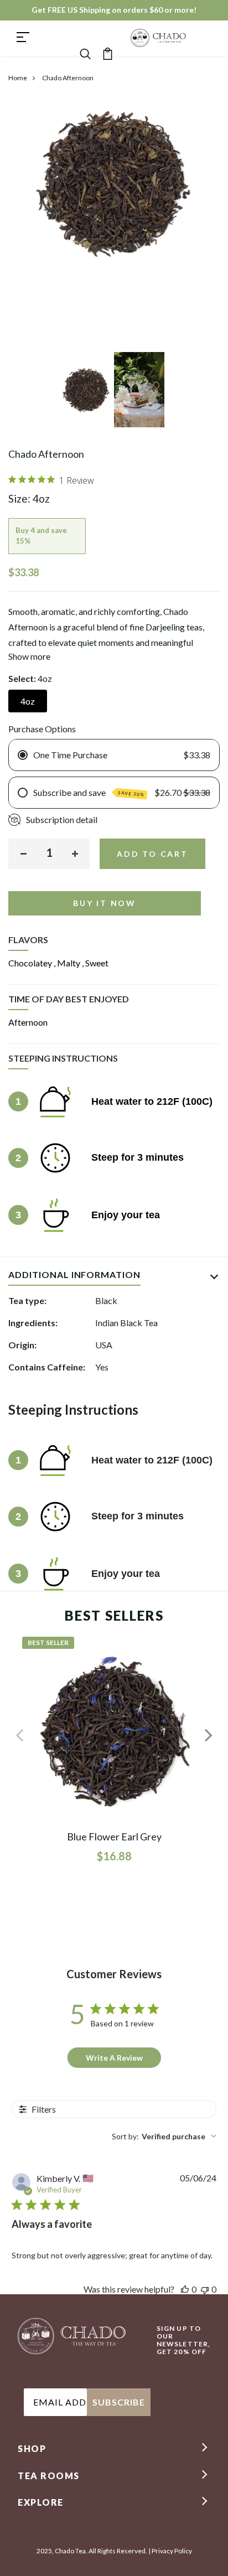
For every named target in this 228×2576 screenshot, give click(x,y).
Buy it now (105, 903)
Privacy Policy (172, 2551)
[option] (87, 394)
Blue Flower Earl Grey (114, 1837)
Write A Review (114, 2058)
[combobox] (164, 2136)
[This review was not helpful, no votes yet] (205, 2289)
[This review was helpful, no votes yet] (185, 2289)
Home (18, 78)
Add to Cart (152, 854)
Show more (29, 656)
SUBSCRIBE (119, 2402)
